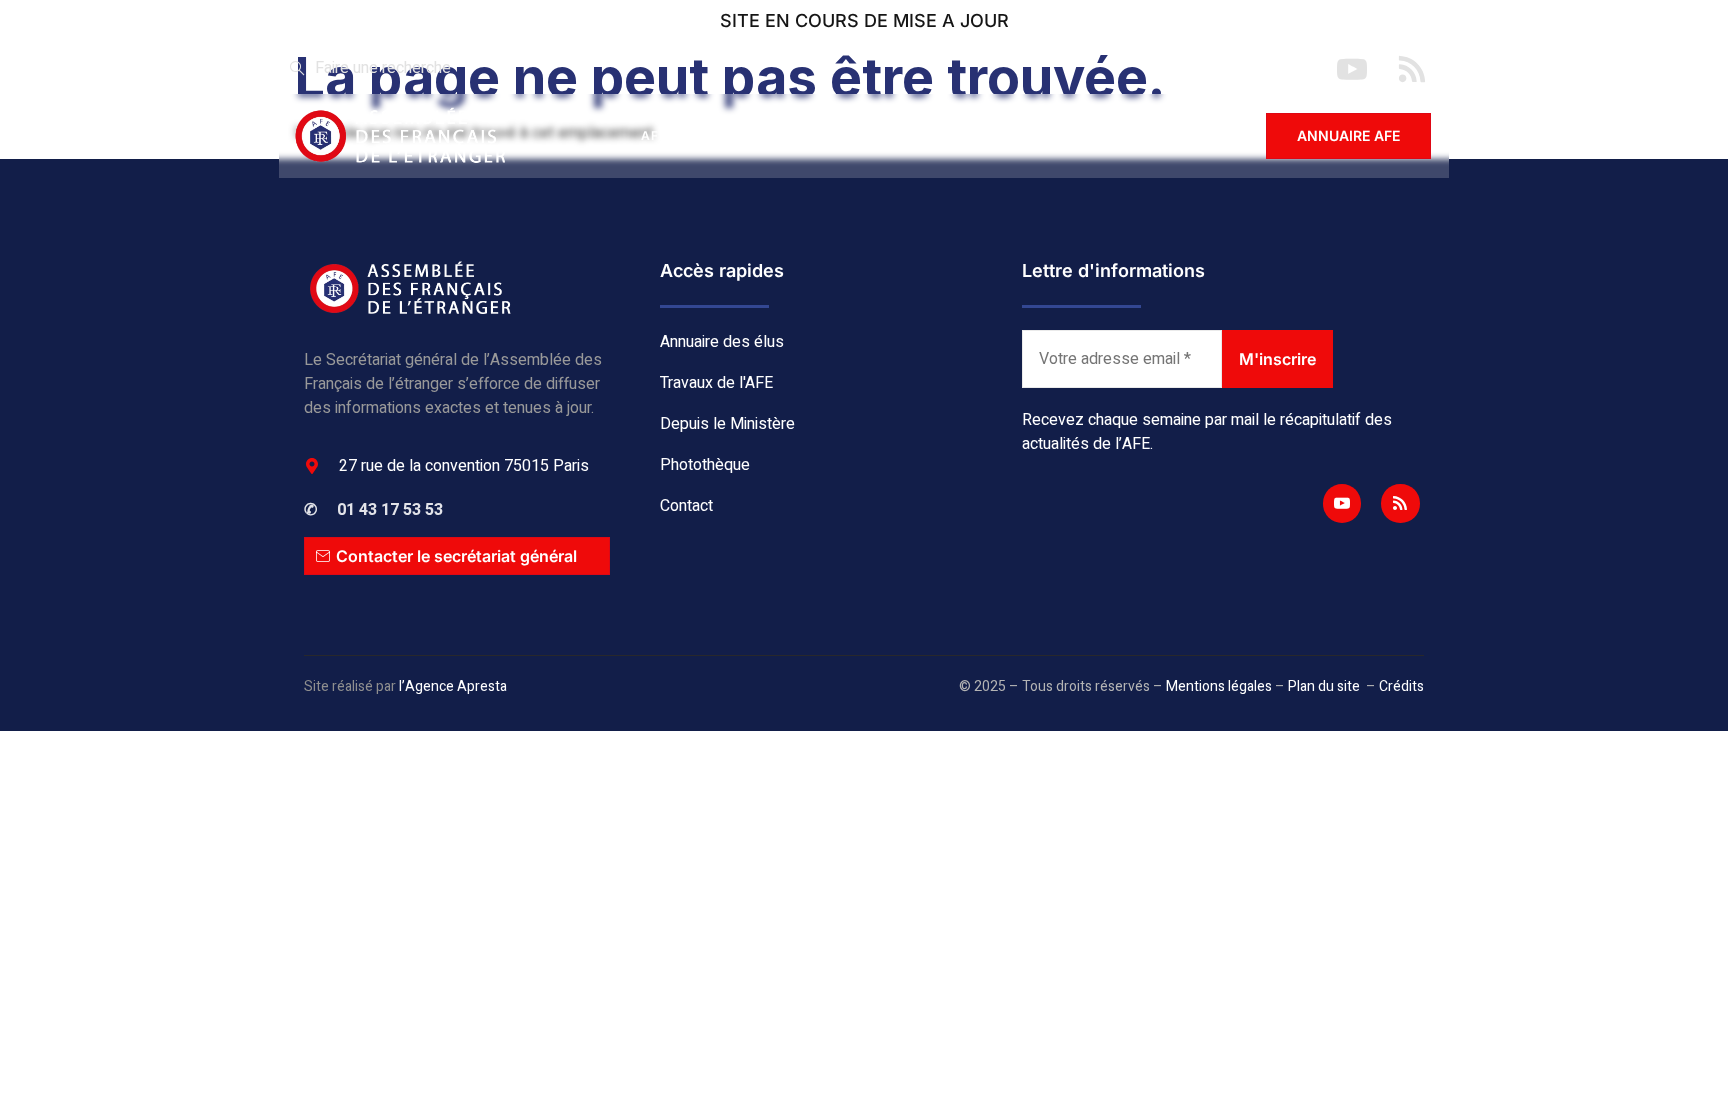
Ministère (955, 135)
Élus (734, 135)
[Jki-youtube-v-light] (1342, 503)
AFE (654, 135)
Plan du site (1324, 686)
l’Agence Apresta (453, 686)
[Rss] (1400, 503)
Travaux (835, 135)
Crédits (1401, 686)
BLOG (1060, 135)
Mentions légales (1219, 686)
